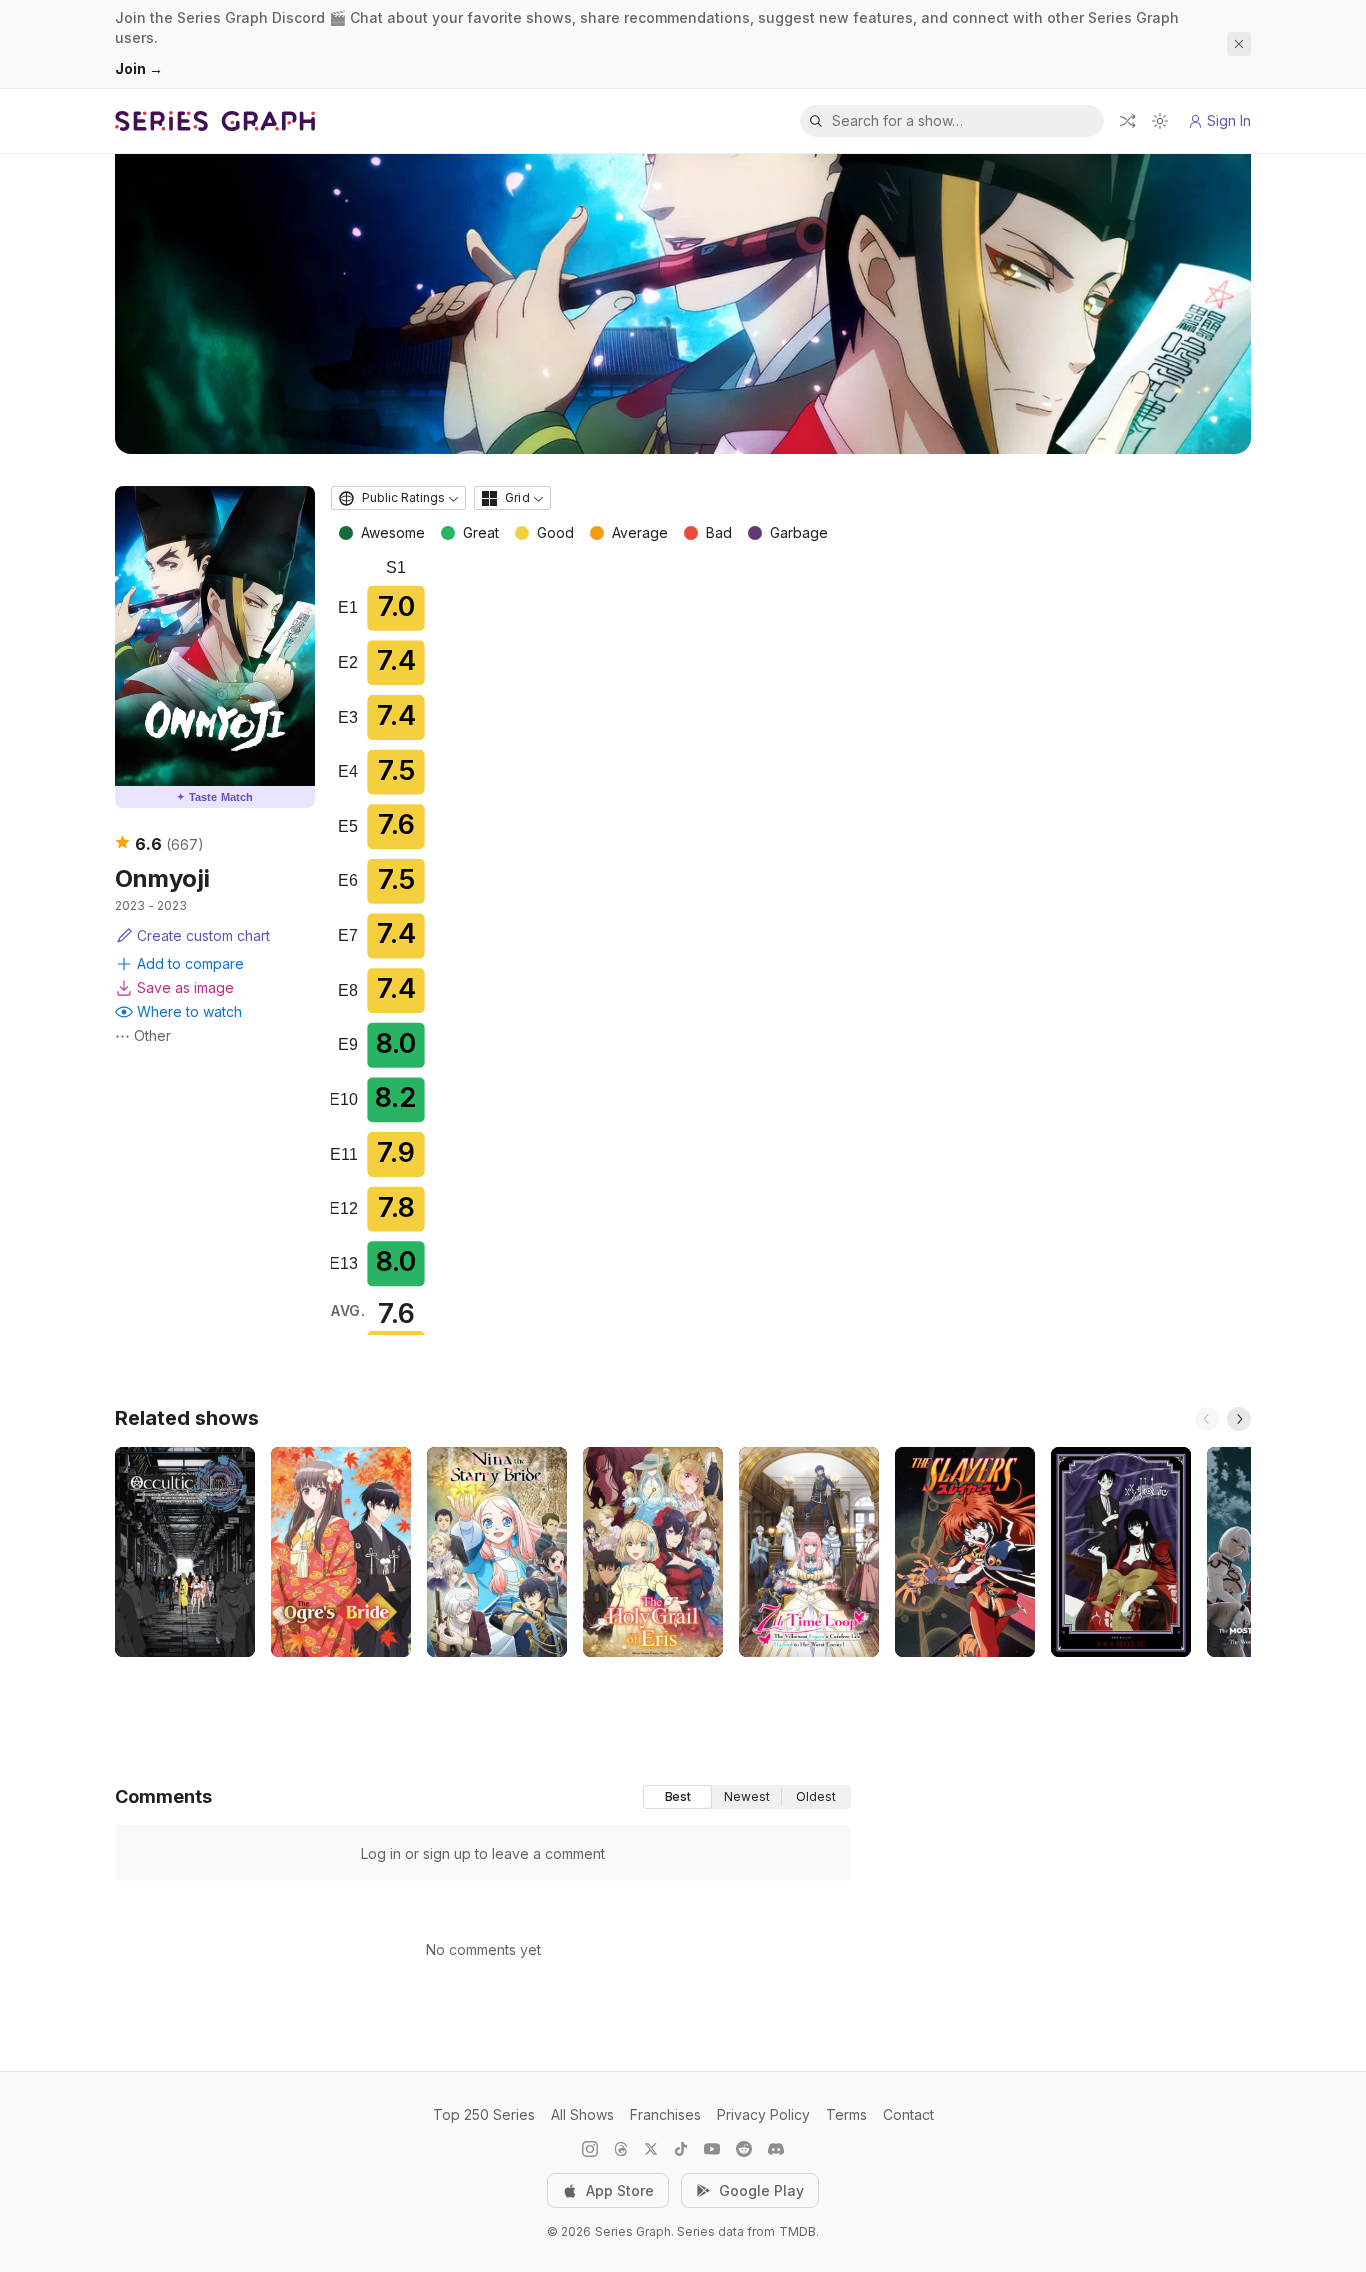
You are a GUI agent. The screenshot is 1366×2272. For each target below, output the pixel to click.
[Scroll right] (1239, 1419)
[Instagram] (590, 2149)
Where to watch (189, 1011)
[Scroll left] (1207, 1419)
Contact (908, 2114)
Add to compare (190, 963)
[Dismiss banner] (1239, 44)
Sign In (1229, 120)
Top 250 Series (484, 2114)
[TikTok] (681, 2149)
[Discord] (776, 2149)
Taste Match (215, 797)
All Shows (582, 2114)
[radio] (677, 1797)
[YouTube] (712, 2149)
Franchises (665, 2114)
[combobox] (398, 498)
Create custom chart (203, 935)
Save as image (185, 987)
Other (152, 1035)
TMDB (797, 2231)
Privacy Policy (763, 2114)
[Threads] (621, 2149)
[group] (747, 1797)
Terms (846, 2114)
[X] (651, 2149)
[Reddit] (744, 2149)
